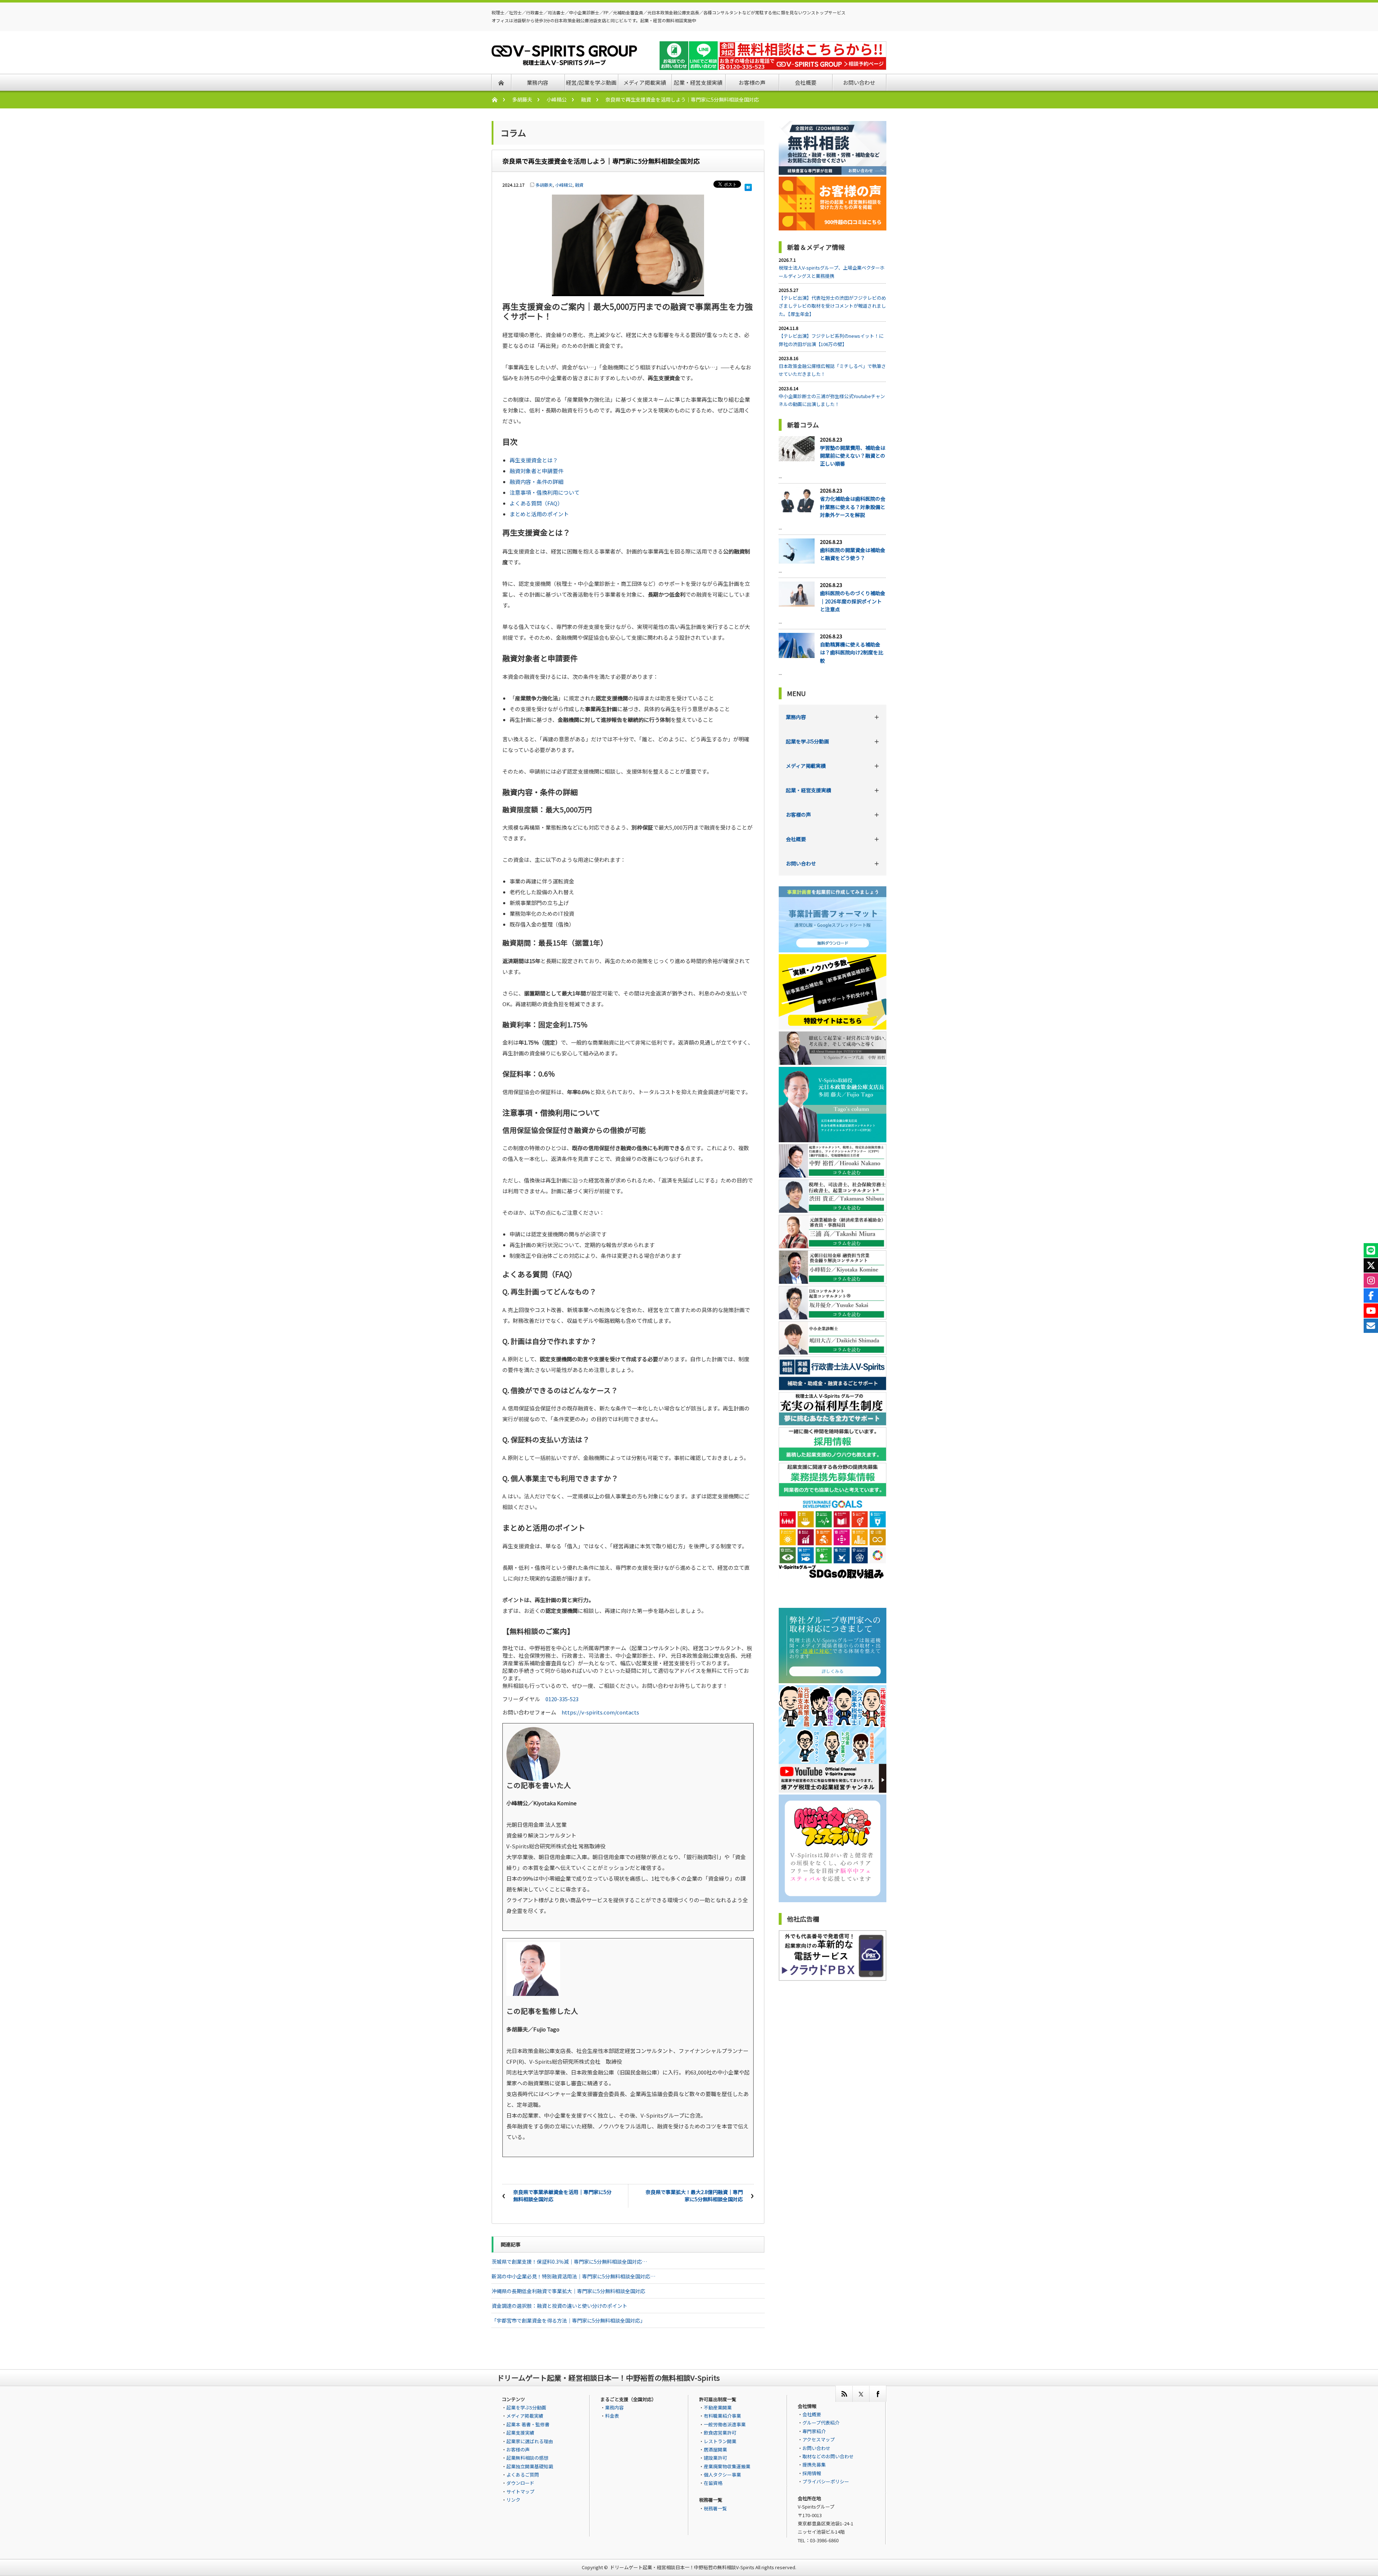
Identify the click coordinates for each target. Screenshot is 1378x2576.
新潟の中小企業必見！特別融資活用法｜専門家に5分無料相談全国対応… (573, 2276)
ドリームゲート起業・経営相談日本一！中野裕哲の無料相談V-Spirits (682, 2567)
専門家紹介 (814, 2431)
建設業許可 (715, 2458)
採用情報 (812, 2473)
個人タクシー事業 (722, 2475)
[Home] (498, 100)
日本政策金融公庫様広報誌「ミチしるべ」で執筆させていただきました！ (832, 370)
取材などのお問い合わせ (828, 2456)
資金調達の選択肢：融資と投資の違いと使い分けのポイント (559, 2306)
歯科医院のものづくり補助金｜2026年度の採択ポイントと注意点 (853, 601)
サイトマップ (520, 2491)
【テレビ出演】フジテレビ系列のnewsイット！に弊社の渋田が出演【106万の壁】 (831, 340)
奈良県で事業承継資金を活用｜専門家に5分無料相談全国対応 (562, 2195)
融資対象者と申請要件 (536, 471)
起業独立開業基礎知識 (530, 2466)
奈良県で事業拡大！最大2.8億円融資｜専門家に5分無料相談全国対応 (694, 2195)
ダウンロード (520, 2483)
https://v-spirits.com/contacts (600, 1712)
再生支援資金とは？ (534, 460)
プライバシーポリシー (826, 2481)
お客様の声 (798, 815)
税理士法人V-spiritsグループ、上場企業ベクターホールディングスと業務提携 (832, 272)
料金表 (612, 2416)
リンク (513, 2500)
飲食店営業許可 (720, 2433)
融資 (586, 99)
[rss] (844, 2394)
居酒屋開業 (715, 2449)
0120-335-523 (562, 1699)
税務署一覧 (715, 2508)
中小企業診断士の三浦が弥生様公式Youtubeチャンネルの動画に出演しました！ (832, 400)
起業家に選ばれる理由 (530, 2441)
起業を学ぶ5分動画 (807, 741)
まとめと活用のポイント (539, 514)
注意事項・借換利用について (545, 492)
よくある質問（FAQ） (536, 503)
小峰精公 (557, 99)
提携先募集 (814, 2465)
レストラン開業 (720, 2441)
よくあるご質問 (523, 2475)
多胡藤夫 (522, 99)
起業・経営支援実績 (808, 790)
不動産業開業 (718, 2407)
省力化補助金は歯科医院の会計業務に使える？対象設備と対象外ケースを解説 (853, 507)
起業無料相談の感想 (527, 2458)
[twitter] (861, 2394)
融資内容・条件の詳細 (536, 482)
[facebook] (878, 2394)
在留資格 (713, 2483)
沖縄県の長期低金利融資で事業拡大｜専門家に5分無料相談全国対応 (568, 2291)
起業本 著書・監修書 (528, 2424)
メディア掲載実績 (806, 766)
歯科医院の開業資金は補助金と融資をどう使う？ (853, 554)
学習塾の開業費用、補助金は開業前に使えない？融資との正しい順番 (853, 456)
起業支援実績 (520, 2433)
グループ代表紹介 (821, 2423)
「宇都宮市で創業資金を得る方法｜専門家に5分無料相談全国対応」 (568, 2320)
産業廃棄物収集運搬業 (727, 2466)
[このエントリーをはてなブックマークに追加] (748, 185)
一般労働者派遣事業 (725, 2424)
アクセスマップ (819, 2439)
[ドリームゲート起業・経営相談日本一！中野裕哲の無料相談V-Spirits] (564, 61)
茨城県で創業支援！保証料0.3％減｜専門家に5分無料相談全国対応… (569, 2262)
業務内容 (796, 717)
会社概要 (796, 839)
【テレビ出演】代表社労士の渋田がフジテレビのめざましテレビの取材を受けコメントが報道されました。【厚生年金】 (832, 306)
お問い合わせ (801, 863)
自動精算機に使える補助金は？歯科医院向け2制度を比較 (852, 652)
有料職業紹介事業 (722, 2416)
